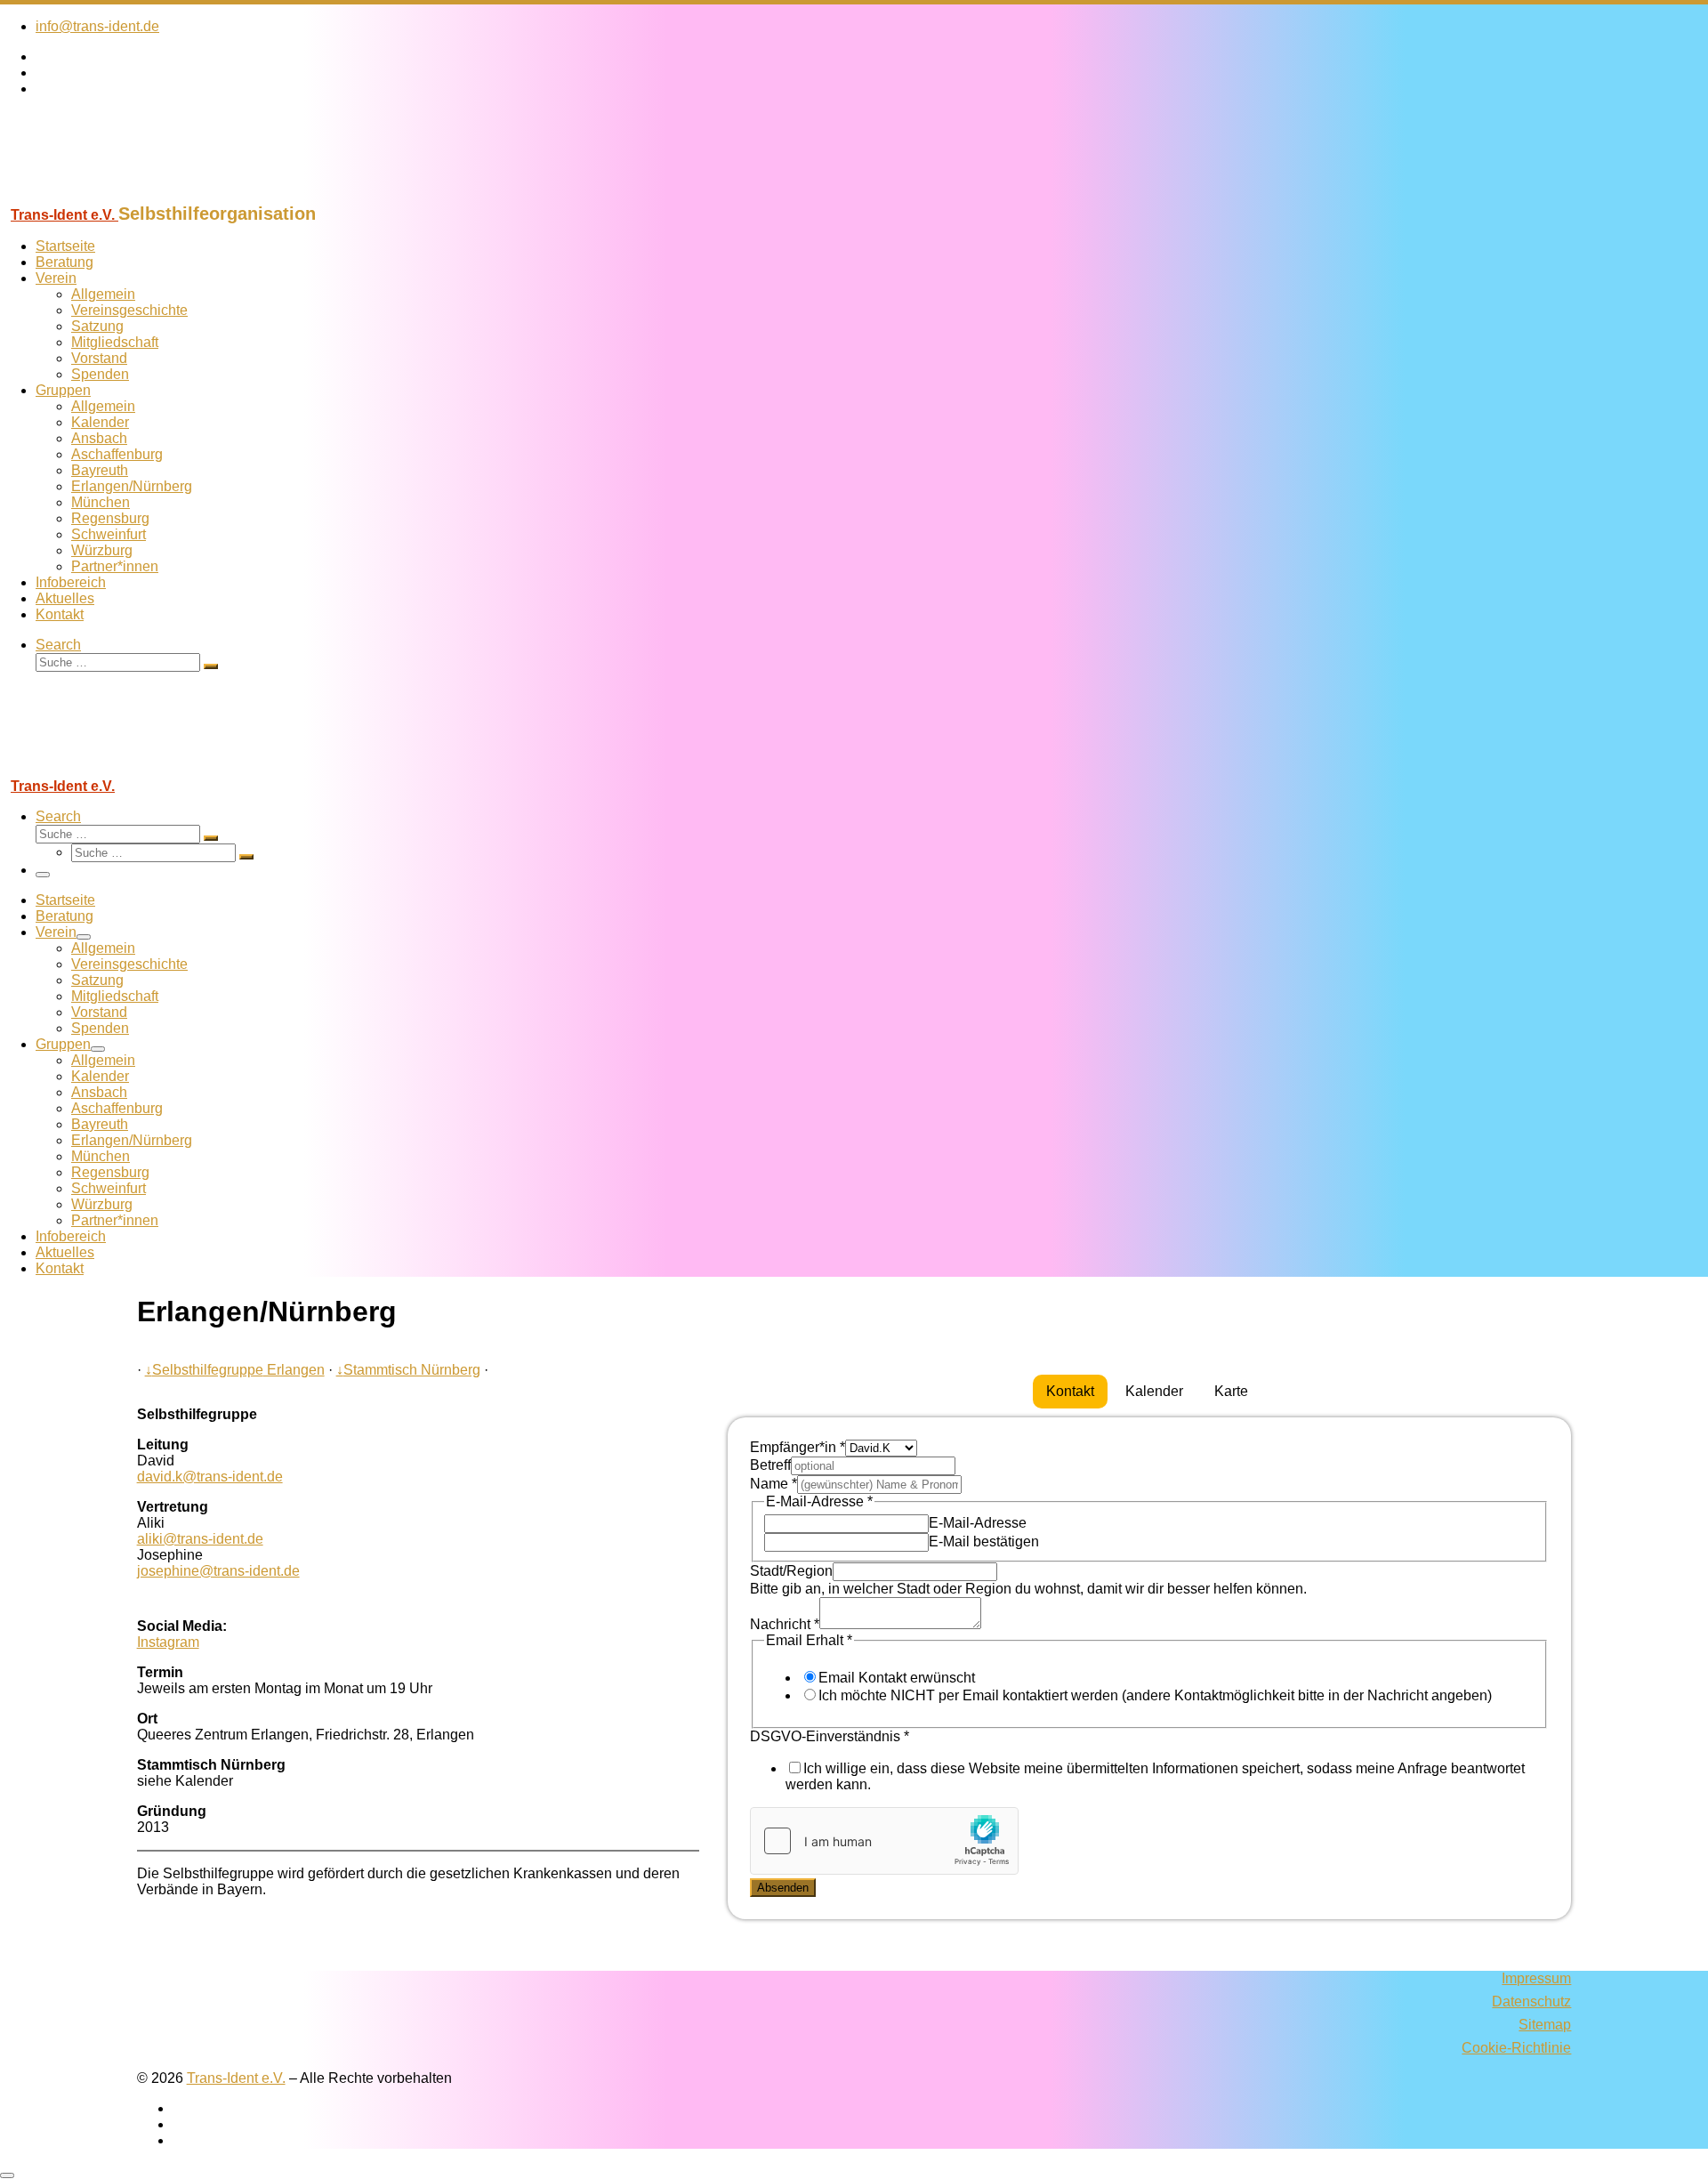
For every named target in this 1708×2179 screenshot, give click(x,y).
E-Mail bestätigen (984, 1541)
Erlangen (294, 1370)
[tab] (1070, 1392)
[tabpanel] (1149, 1668)
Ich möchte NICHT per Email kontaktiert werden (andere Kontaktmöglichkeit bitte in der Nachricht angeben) (1155, 1695)
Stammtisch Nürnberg (408, 1370)
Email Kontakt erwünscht (897, 1678)
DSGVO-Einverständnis (830, 1736)
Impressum (1536, 1978)
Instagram (168, 1642)
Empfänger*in (798, 1447)
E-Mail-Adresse (978, 1523)
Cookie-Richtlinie (1516, 2048)
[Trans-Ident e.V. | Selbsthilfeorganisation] (111, 195)
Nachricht (785, 1624)
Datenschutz (1531, 2001)
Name (773, 1484)
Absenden (783, 1888)
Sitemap (1545, 2025)
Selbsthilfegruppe (204, 1370)
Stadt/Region (791, 1571)
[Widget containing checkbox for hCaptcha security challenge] (884, 1841)
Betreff (770, 1465)
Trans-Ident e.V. (236, 2078)
